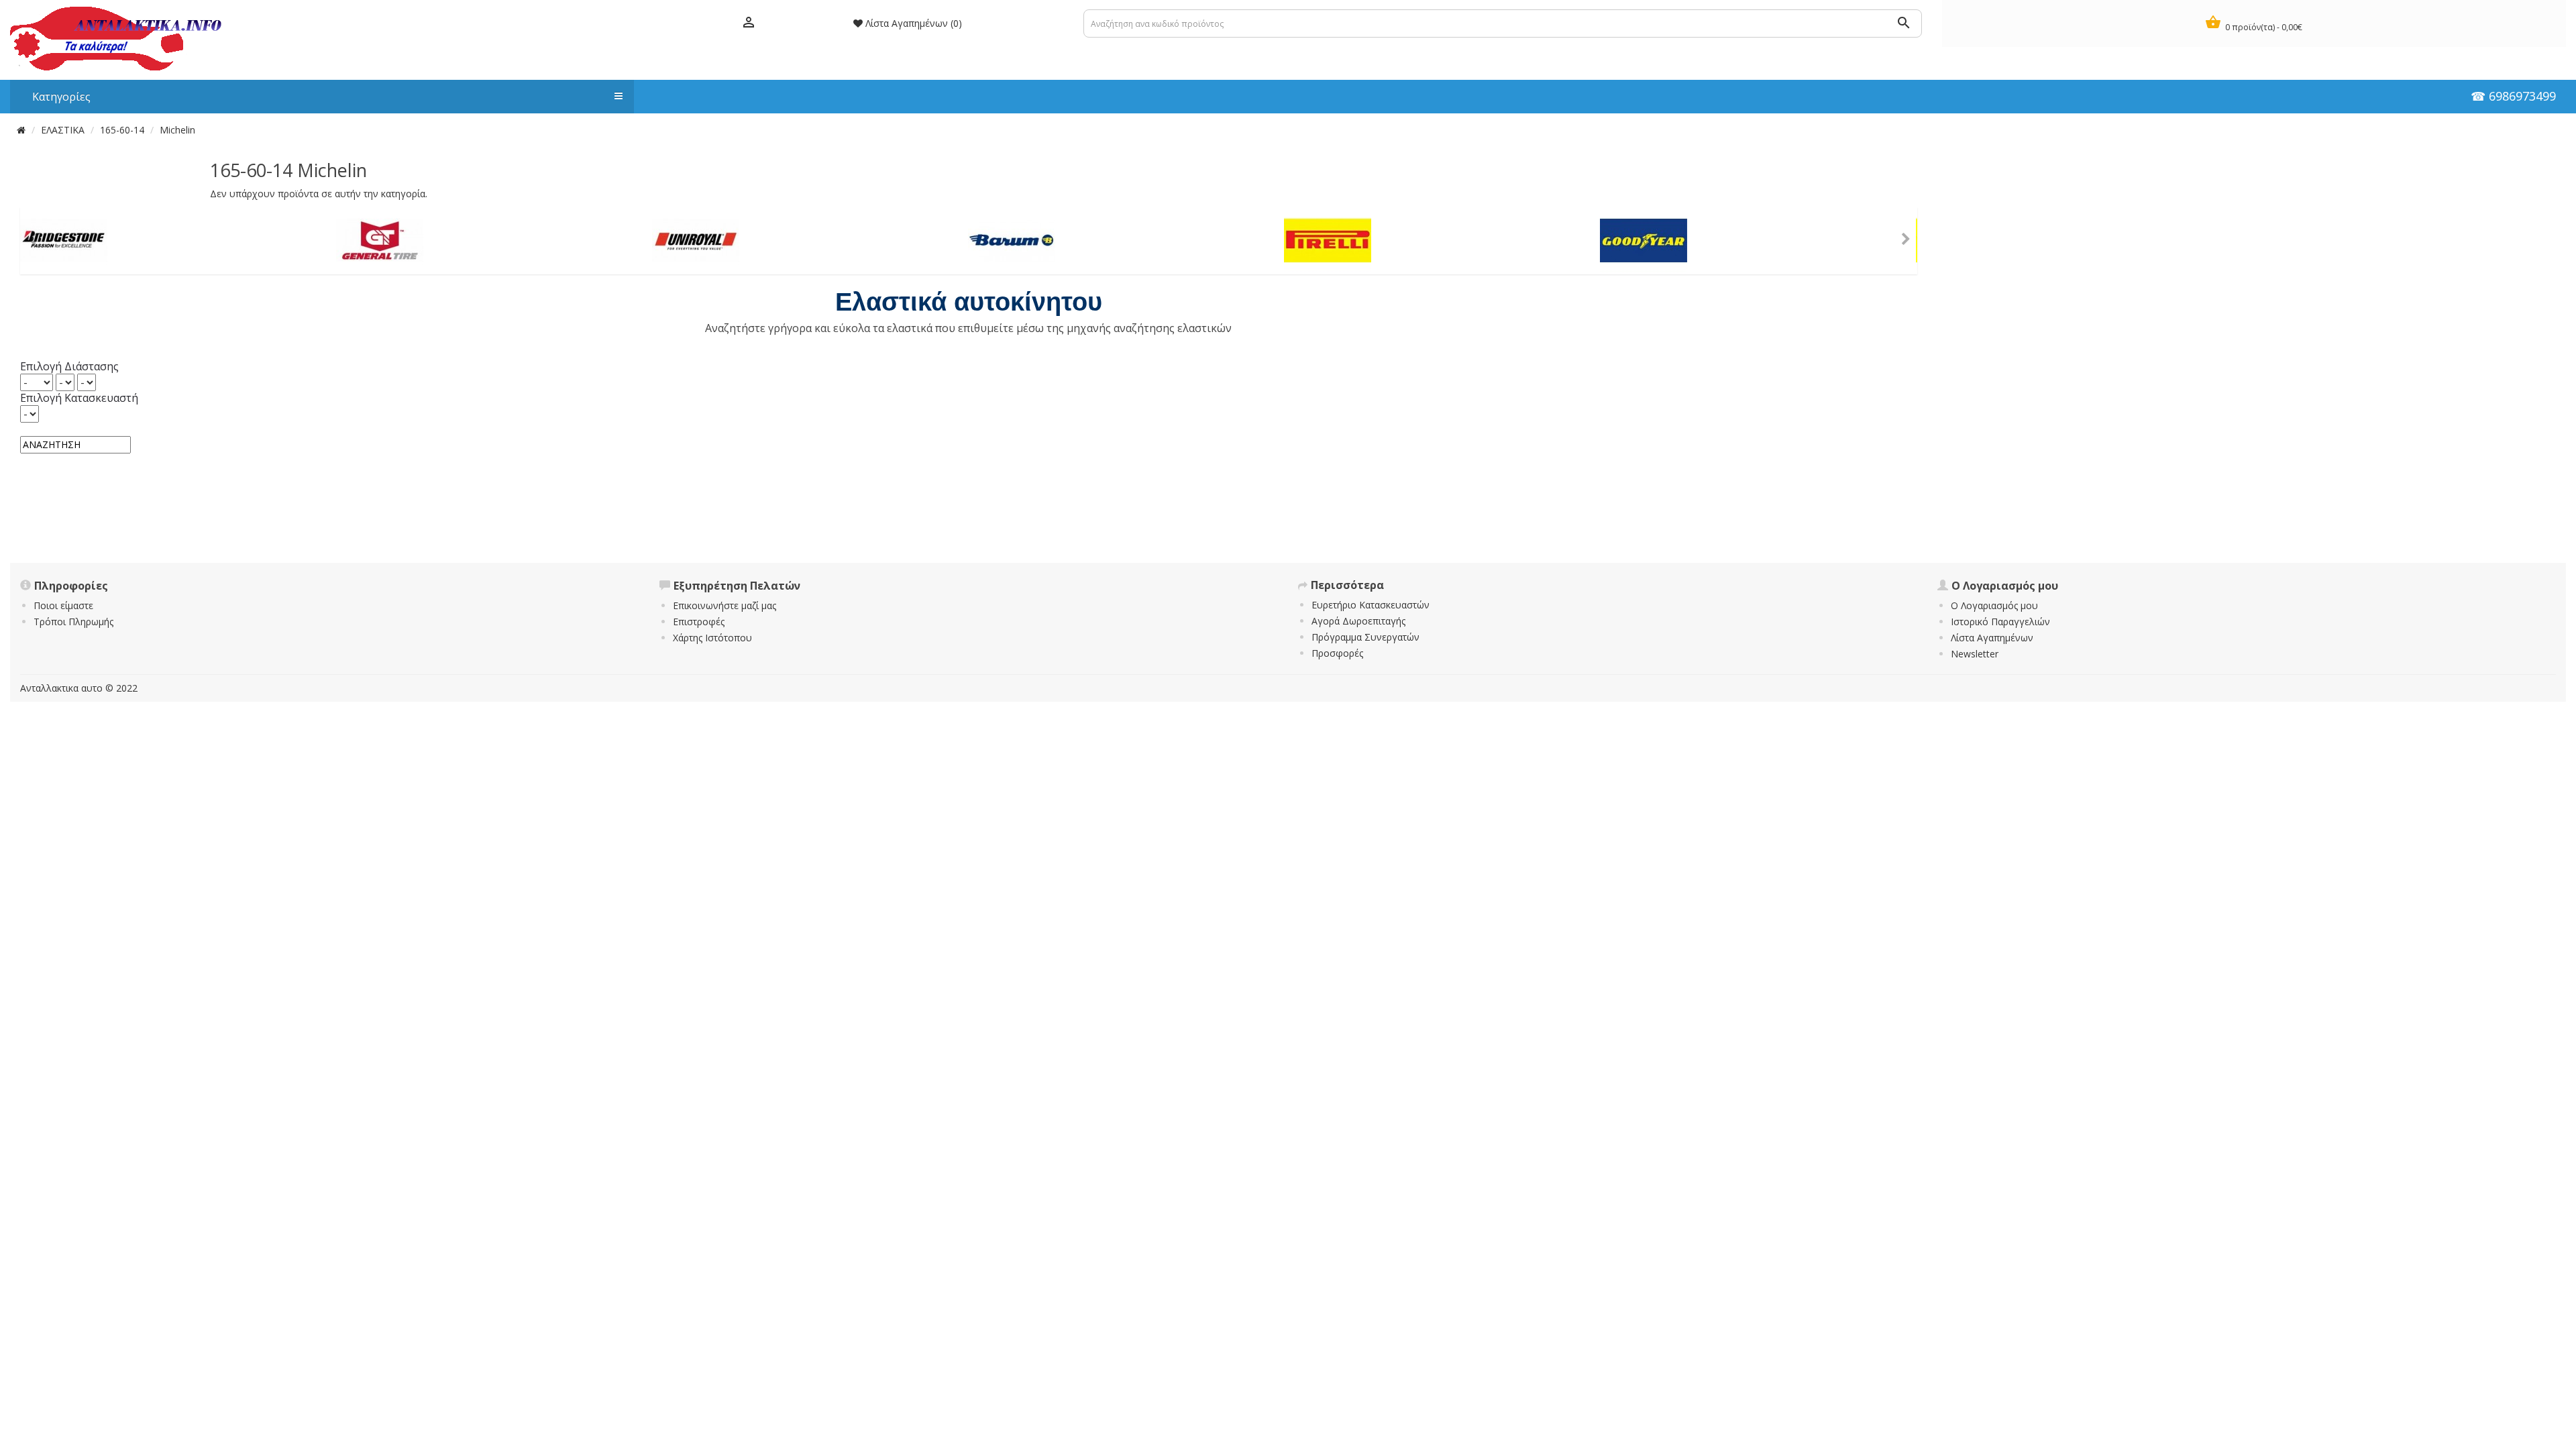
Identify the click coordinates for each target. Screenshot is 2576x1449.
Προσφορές (1337, 653)
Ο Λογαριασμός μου (1994, 605)
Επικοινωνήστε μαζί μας (724, 605)
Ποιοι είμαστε (63, 605)
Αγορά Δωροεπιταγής (1358, 621)
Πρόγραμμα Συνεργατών (1365, 637)
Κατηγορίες (55, 97)
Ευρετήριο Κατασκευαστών (1371, 605)
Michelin (177, 130)
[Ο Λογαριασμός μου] (749, 23)
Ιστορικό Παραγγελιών (2000, 622)
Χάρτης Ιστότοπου (712, 638)
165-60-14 (122, 130)
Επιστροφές (699, 622)
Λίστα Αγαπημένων (1992, 638)
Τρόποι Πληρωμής (73, 622)
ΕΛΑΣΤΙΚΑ (63, 130)
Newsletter (1975, 654)
